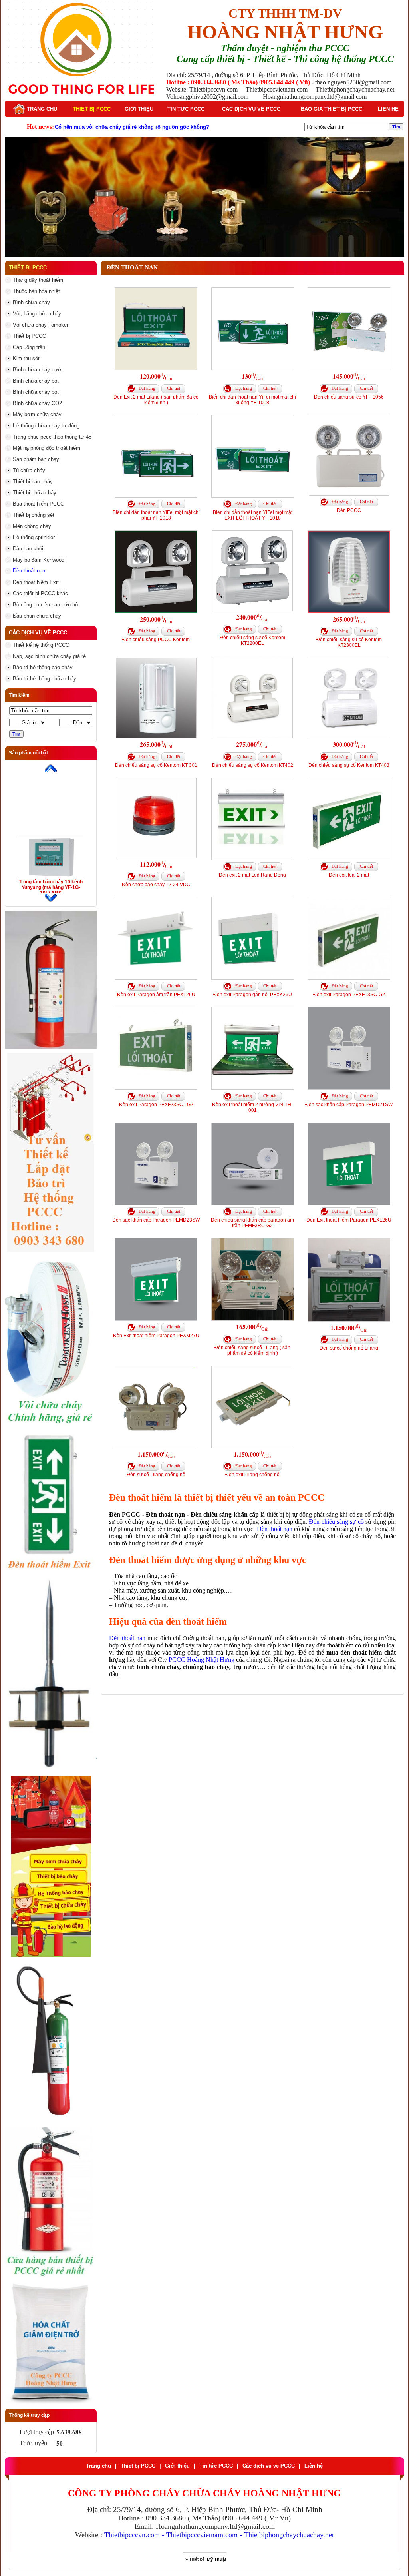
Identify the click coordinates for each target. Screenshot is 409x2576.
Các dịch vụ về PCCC (251, 109)
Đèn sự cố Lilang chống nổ (156, 1475)
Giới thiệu (139, 109)
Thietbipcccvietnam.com (202, 2535)
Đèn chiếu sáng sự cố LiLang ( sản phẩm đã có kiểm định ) (252, 1350)
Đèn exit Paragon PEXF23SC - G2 (156, 1105)
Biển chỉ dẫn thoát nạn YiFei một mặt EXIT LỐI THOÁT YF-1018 (253, 515)
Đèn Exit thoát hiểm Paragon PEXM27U (156, 1336)
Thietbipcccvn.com (132, 2535)
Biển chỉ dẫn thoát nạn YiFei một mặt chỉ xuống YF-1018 (252, 400)
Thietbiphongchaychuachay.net (289, 2535)
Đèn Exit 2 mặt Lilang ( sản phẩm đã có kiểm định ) (156, 400)
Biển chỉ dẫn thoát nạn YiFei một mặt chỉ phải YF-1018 (156, 515)
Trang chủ (41, 109)
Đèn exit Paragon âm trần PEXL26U (156, 995)
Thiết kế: (208, 2559)
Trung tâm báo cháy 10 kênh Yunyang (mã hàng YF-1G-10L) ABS (51, 887)
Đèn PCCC (349, 510)
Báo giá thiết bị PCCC (332, 109)
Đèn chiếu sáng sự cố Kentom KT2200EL (252, 640)
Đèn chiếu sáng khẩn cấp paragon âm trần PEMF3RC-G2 (252, 1223)
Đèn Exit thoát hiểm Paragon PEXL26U (349, 1220)
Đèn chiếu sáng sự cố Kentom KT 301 (156, 765)
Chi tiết (174, 388)
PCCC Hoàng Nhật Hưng (202, 1660)
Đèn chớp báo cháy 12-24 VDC (156, 885)
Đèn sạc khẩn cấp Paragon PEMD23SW (156, 1220)
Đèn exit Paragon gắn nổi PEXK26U (253, 995)
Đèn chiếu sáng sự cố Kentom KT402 (253, 765)
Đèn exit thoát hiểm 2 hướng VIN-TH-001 (252, 1107)
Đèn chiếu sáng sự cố (336, 1522)
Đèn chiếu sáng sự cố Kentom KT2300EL (349, 642)
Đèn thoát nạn (275, 1529)
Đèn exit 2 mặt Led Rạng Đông (252, 875)
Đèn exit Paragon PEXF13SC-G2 (349, 995)
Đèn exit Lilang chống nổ (252, 1475)
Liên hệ (388, 109)
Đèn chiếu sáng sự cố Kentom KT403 (349, 765)
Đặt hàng (147, 388)
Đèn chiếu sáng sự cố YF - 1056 (349, 397)
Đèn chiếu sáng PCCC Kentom (156, 640)
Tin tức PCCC (186, 109)
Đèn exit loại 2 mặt (349, 875)
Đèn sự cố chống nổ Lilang (349, 1348)
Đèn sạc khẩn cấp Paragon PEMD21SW (349, 1105)
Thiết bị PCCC (92, 109)
